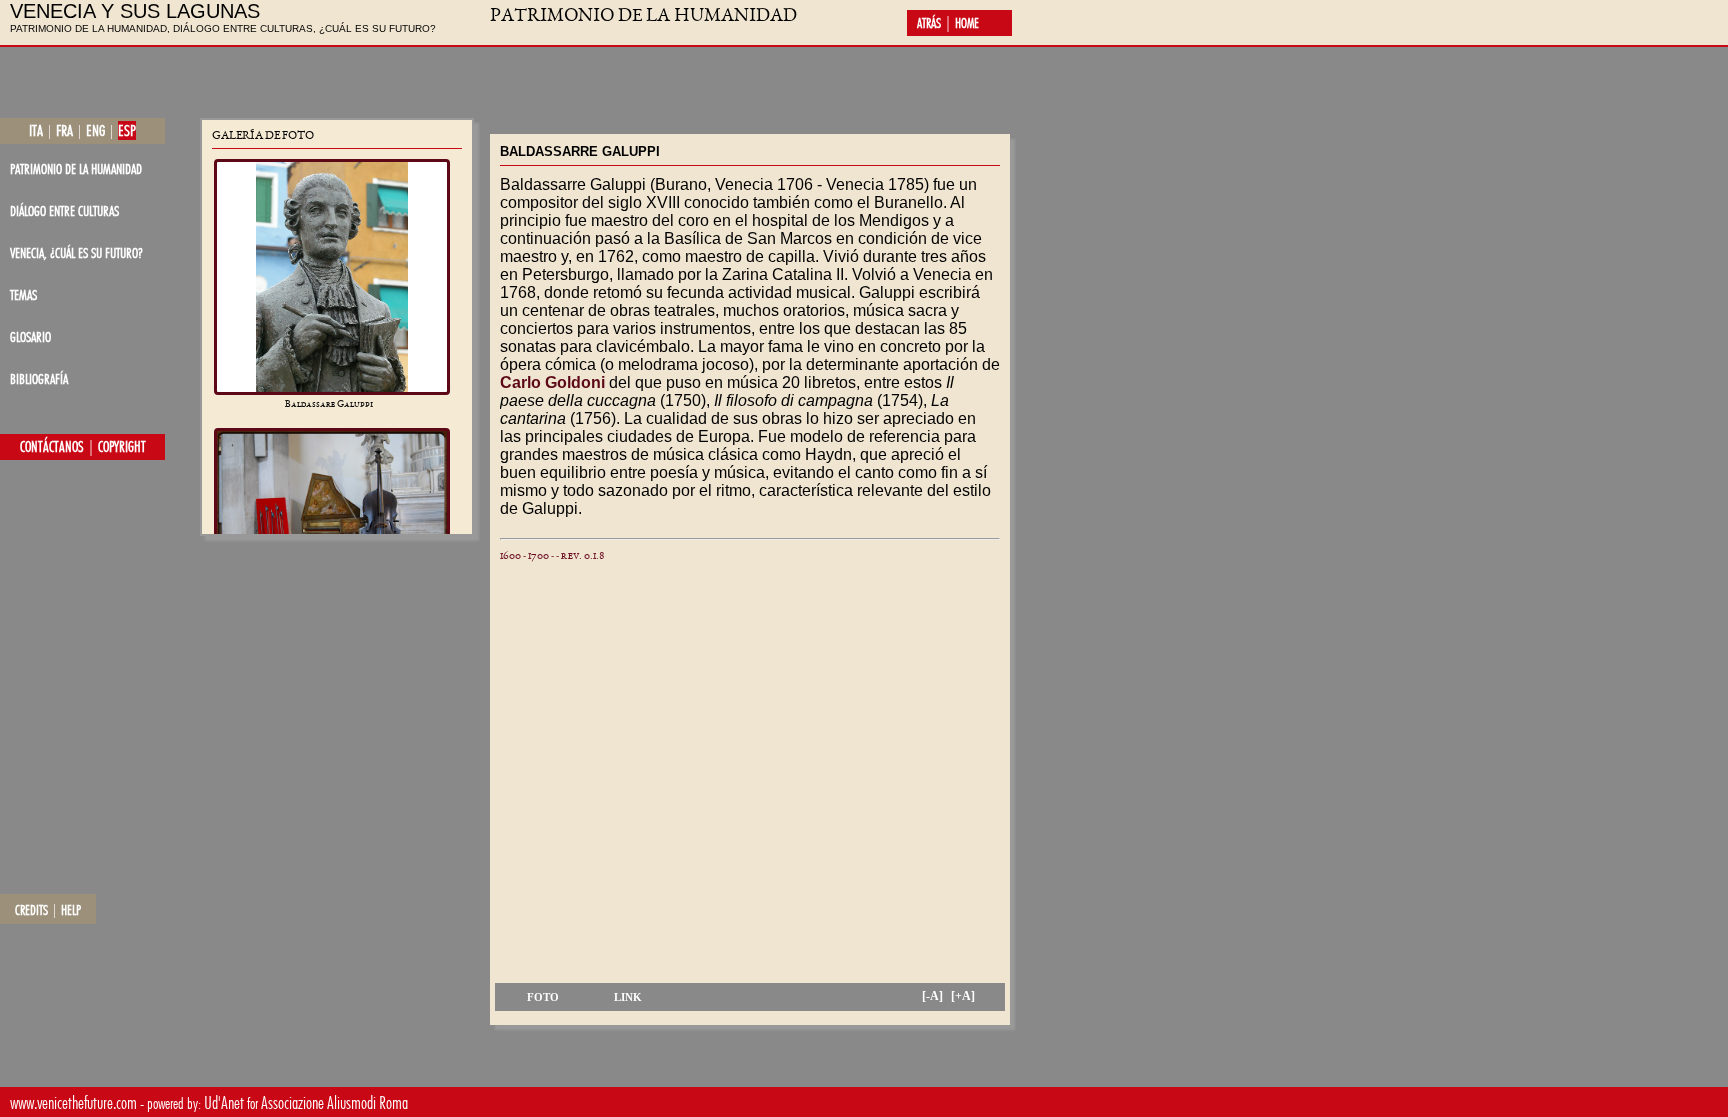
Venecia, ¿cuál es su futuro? (76, 252)
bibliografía (39, 378)
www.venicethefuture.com (73, 1102)
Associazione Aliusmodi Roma (334, 1102)
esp (127, 130)
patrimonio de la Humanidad (76, 168)
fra (64, 130)
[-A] (932, 996)
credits (31, 910)
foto (543, 997)
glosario (30, 336)
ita (36, 130)
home (967, 23)
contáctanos (52, 447)
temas (23, 294)
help (71, 910)
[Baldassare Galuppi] (332, 277)
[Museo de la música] (332, 513)
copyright (122, 447)
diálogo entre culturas (64, 210)
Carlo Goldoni (552, 382)
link (628, 997)
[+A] (963, 996)
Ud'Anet (224, 1102)
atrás (929, 23)
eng (95, 130)
